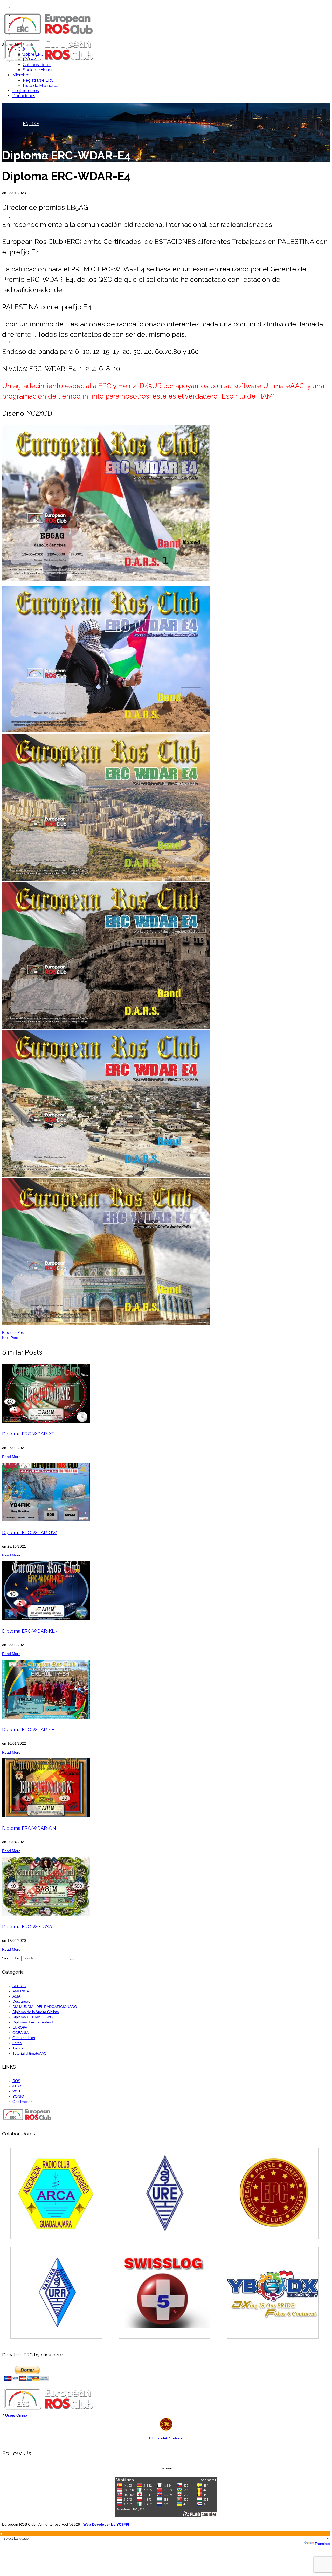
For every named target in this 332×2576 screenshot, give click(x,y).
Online (15, 2415)
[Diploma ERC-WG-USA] (166, 1886)
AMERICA (21, 1991)
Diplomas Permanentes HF (35, 2022)
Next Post (10, 1338)
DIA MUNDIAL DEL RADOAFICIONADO (45, 2007)
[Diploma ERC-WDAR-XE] (166, 1393)
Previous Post (13, 1332)
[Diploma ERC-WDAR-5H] (166, 1689)
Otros (17, 2043)
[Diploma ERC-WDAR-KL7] (166, 1591)
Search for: (11, 45)
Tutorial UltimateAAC (29, 2053)
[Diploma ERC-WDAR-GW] (166, 1492)
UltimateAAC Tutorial (166, 2438)
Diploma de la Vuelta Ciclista (36, 2012)
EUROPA (20, 2027)
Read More (11, 1457)
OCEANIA (20, 2033)
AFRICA (19, 1986)
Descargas (21, 2001)
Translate (322, 2544)
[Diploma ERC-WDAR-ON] (166, 1788)
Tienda (18, 2048)
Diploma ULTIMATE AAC (33, 2017)
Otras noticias (24, 2038)
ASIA (16, 1996)
